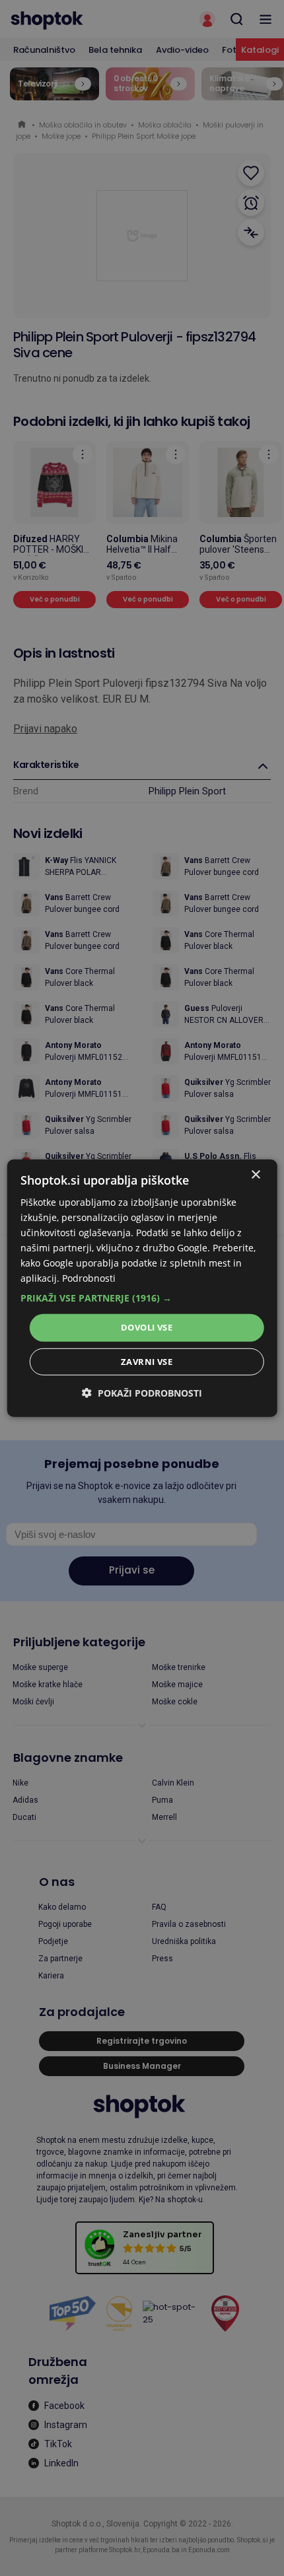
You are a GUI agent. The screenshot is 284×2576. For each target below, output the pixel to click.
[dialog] (142, 1288)
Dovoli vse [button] (147, 1327)
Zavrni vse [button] (147, 1362)
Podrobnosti (89, 1278)
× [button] (255, 1174)
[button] (142, 1298)
